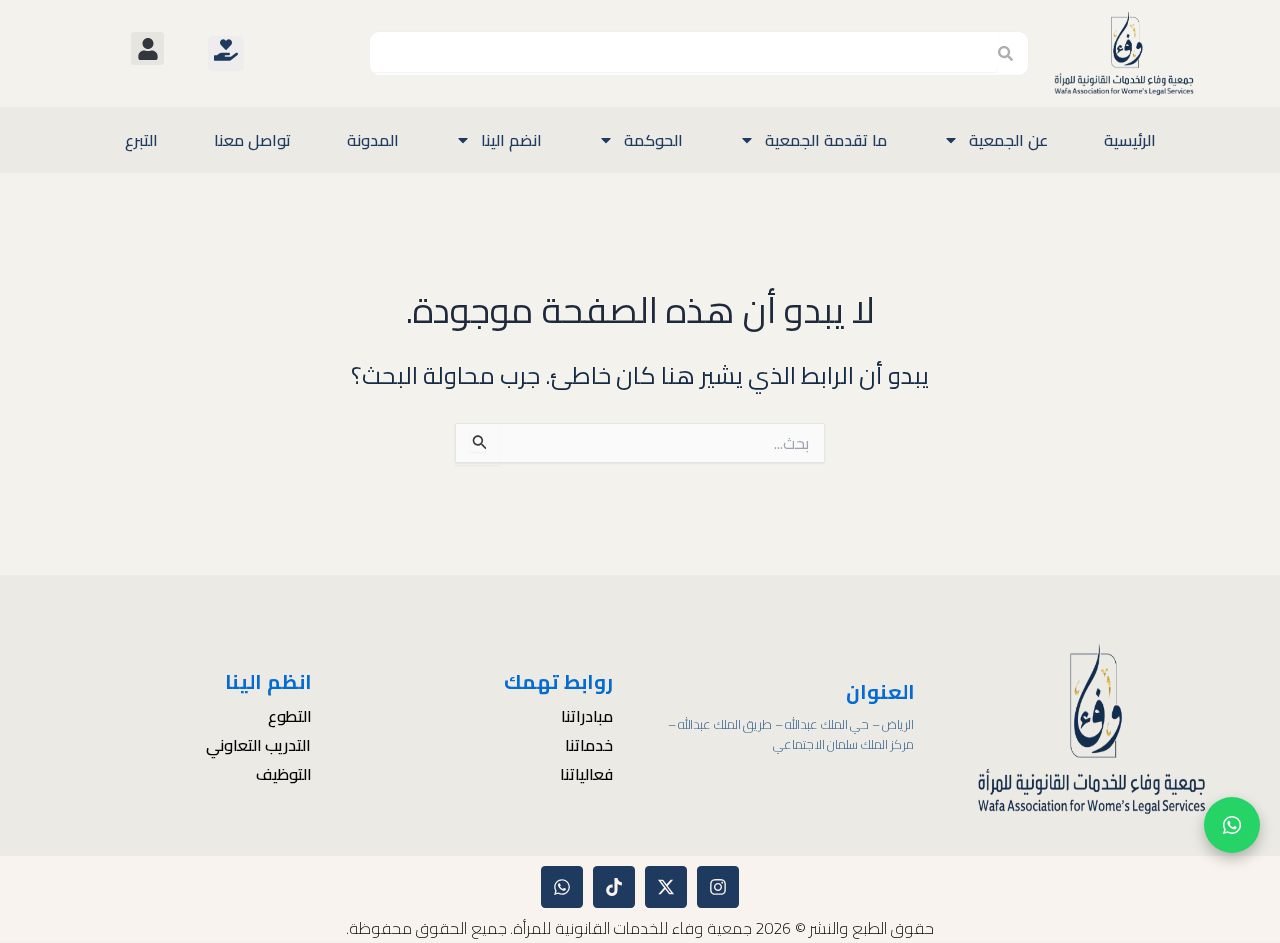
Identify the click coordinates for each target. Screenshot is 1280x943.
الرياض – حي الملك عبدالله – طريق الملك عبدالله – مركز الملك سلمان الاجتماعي (791, 734)
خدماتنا (589, 746)
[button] (147, 48)
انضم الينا (511, 140)
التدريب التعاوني (259, 746)
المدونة (373, 140)
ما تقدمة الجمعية (826, 140)
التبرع (141, 140)
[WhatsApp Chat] (1232, 825)
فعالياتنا (586, 775)
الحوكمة (653, 140)
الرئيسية (1130, 140)
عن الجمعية (1008, 140)
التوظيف (284, 775)
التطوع (290, 717)
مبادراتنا (587, 717)
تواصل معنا (252, 140)
